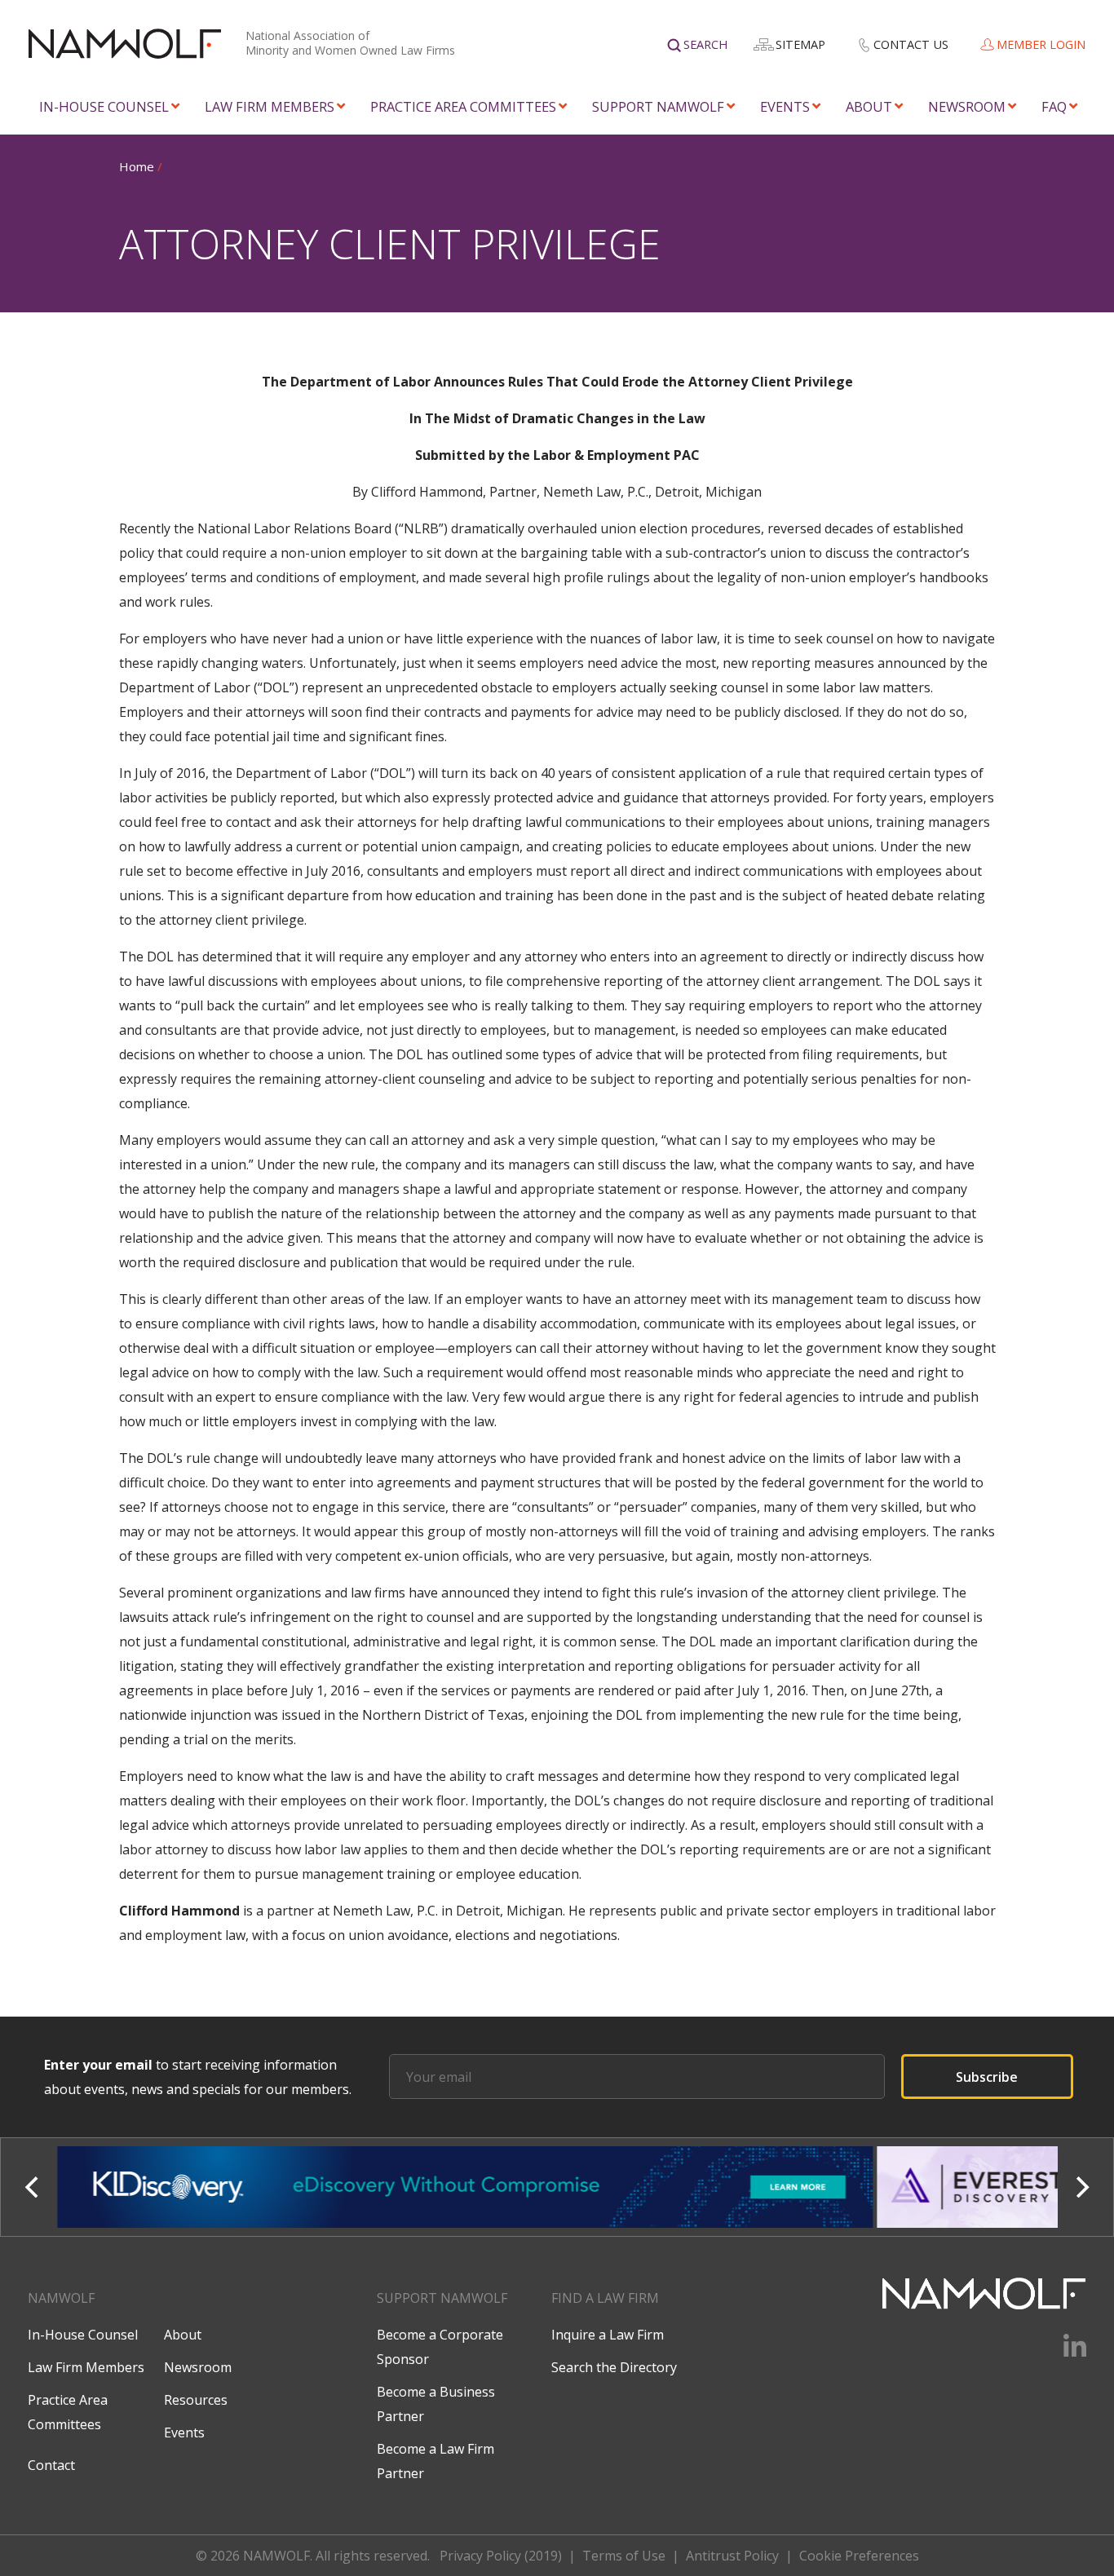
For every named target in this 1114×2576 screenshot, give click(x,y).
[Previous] (33, 2187)
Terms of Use (624, 2556)
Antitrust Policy (732, 2556)
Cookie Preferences (859, 2556)
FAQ (1054, 106)
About (869, 106)
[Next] (1081, 2187)
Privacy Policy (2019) (501, 2556)
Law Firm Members (270, 106)
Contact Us (911, 44)
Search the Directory (614, 2367)
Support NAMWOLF (658, 106)
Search (705, 44)
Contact (51, 2465)
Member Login (1041, 44)
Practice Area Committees (463, 106)
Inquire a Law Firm (608, 2335)
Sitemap (800, 44)
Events (785, 106)
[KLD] (466, 2187)
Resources (196, 2400)
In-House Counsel (104, 106)
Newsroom (967, 106)
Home (137, 166)
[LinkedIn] (1065, 2352)
